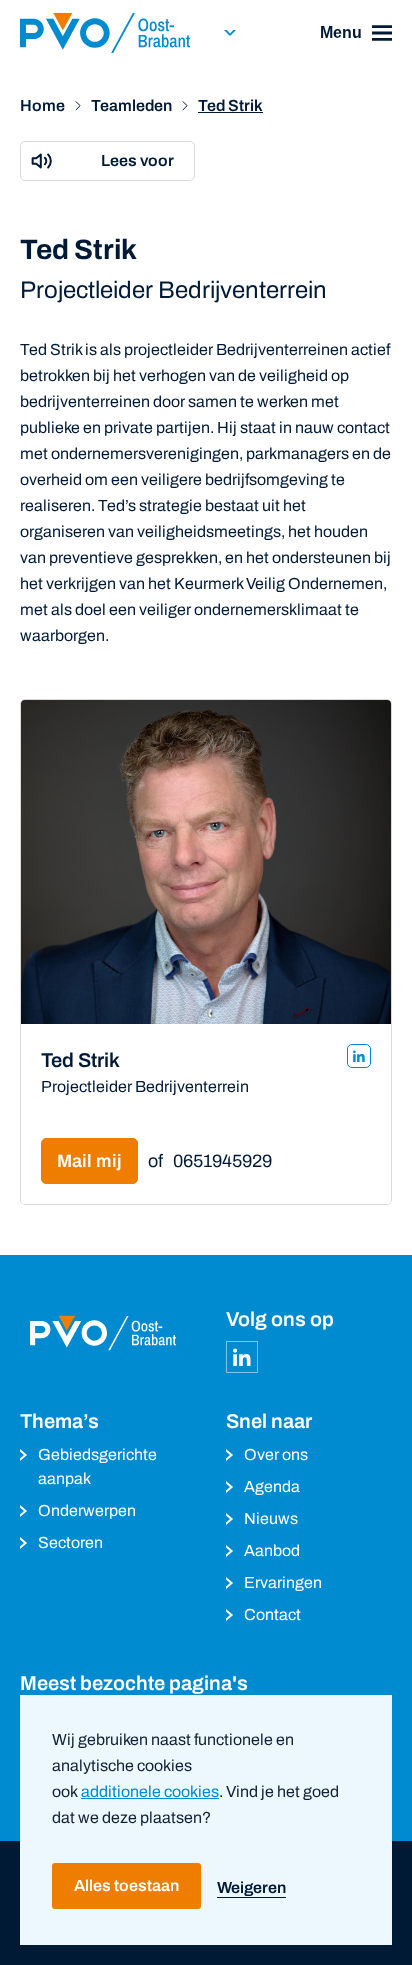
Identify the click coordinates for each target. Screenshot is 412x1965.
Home (42, 105)
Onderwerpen (87, 1510)
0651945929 (222, 1161)
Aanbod (272, 1550)
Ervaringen (283, 1582)
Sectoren (70, 1542)
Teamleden (131, 105)
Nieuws (271, 1518)
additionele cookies (150, 1791)
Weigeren (251, 1887)
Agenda (272, 1486)
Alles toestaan (126, 1885)
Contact (272, 1614)
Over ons (276, 1454)
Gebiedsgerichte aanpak (97, 1466)
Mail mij (89, 1161)
